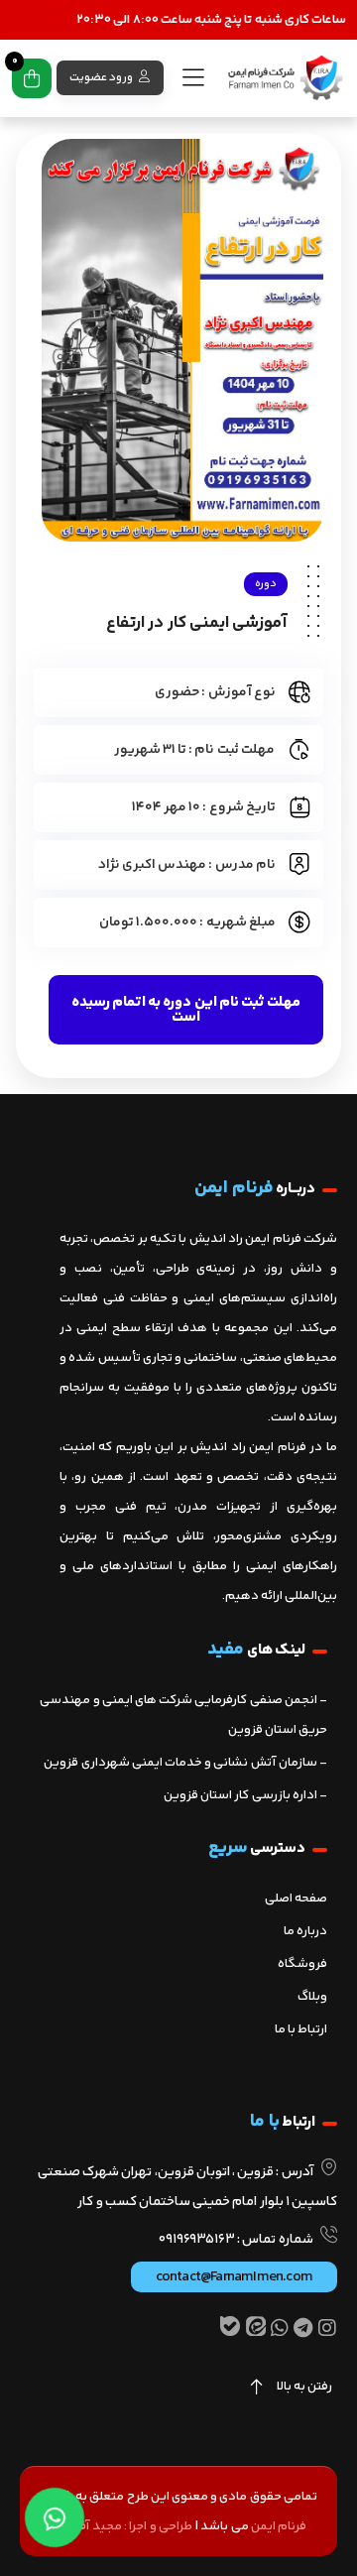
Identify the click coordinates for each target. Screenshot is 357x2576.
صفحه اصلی (296, 1899)
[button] (186, 1010)
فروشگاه (302, 1964)
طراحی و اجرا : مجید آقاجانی (121, 2526)
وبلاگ (312, 1997)
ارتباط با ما (301, 2029)
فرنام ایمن (279, 2526)
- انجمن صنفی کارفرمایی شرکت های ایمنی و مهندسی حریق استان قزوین (183, 1715)
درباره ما (305, 1931)
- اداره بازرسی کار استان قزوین (245, 1795)
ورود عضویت (102, 78)
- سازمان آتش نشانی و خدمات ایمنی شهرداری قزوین (185, 1763)
